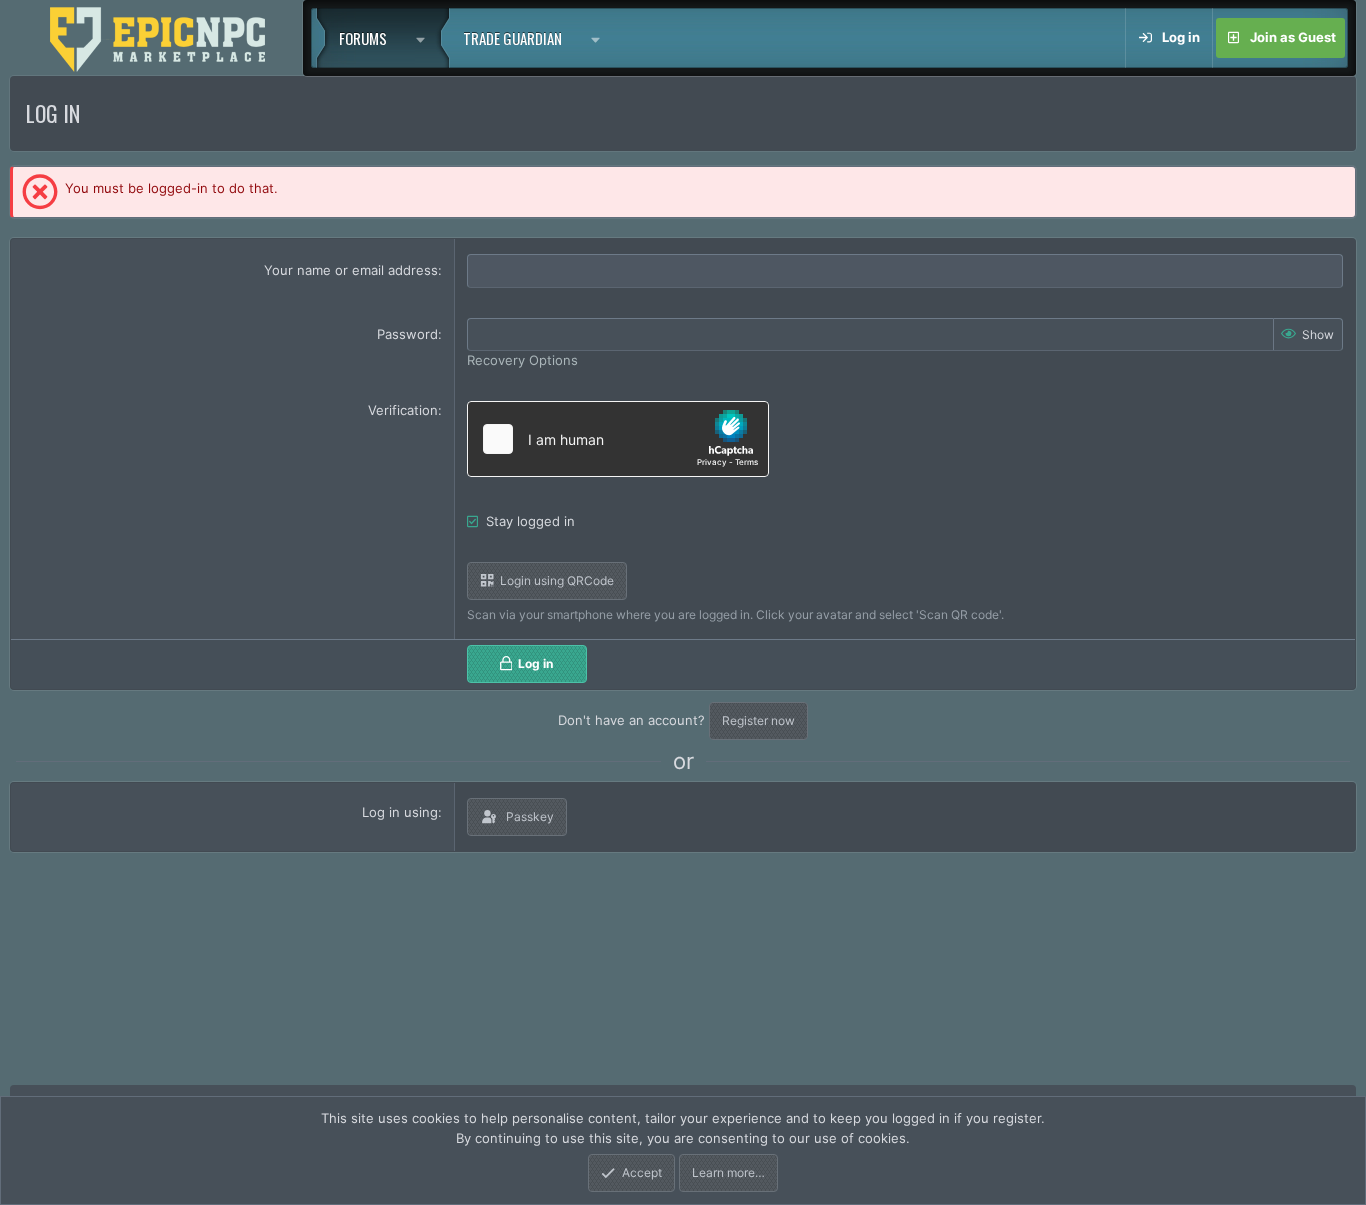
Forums (363, 38)
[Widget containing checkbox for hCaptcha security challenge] (618, 439)
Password (407, 334)
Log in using (400, 812)
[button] (425, 38)
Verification (403, 410)
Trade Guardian (512, 38)
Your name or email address (351, 270)
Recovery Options (522, 360)
